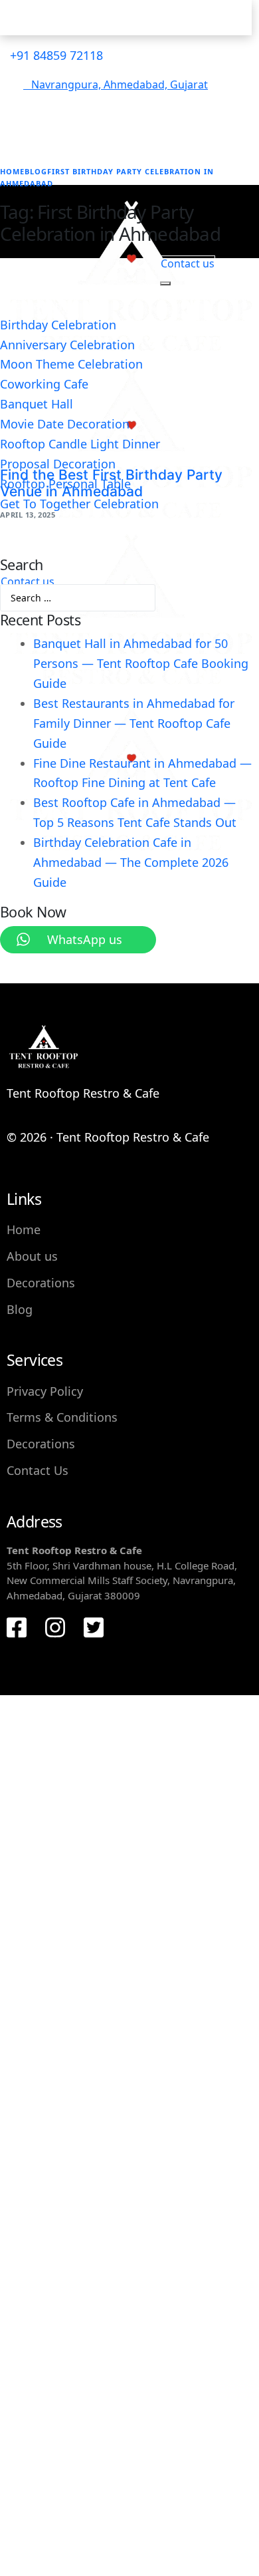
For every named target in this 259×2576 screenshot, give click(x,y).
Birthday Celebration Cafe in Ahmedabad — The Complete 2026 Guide (131, 862)
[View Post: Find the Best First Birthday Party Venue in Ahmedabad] (129, 371)
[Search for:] (78, 595)
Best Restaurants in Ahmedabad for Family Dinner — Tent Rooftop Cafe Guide (134, 723)
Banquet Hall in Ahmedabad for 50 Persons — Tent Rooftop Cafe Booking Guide (141, 663)
